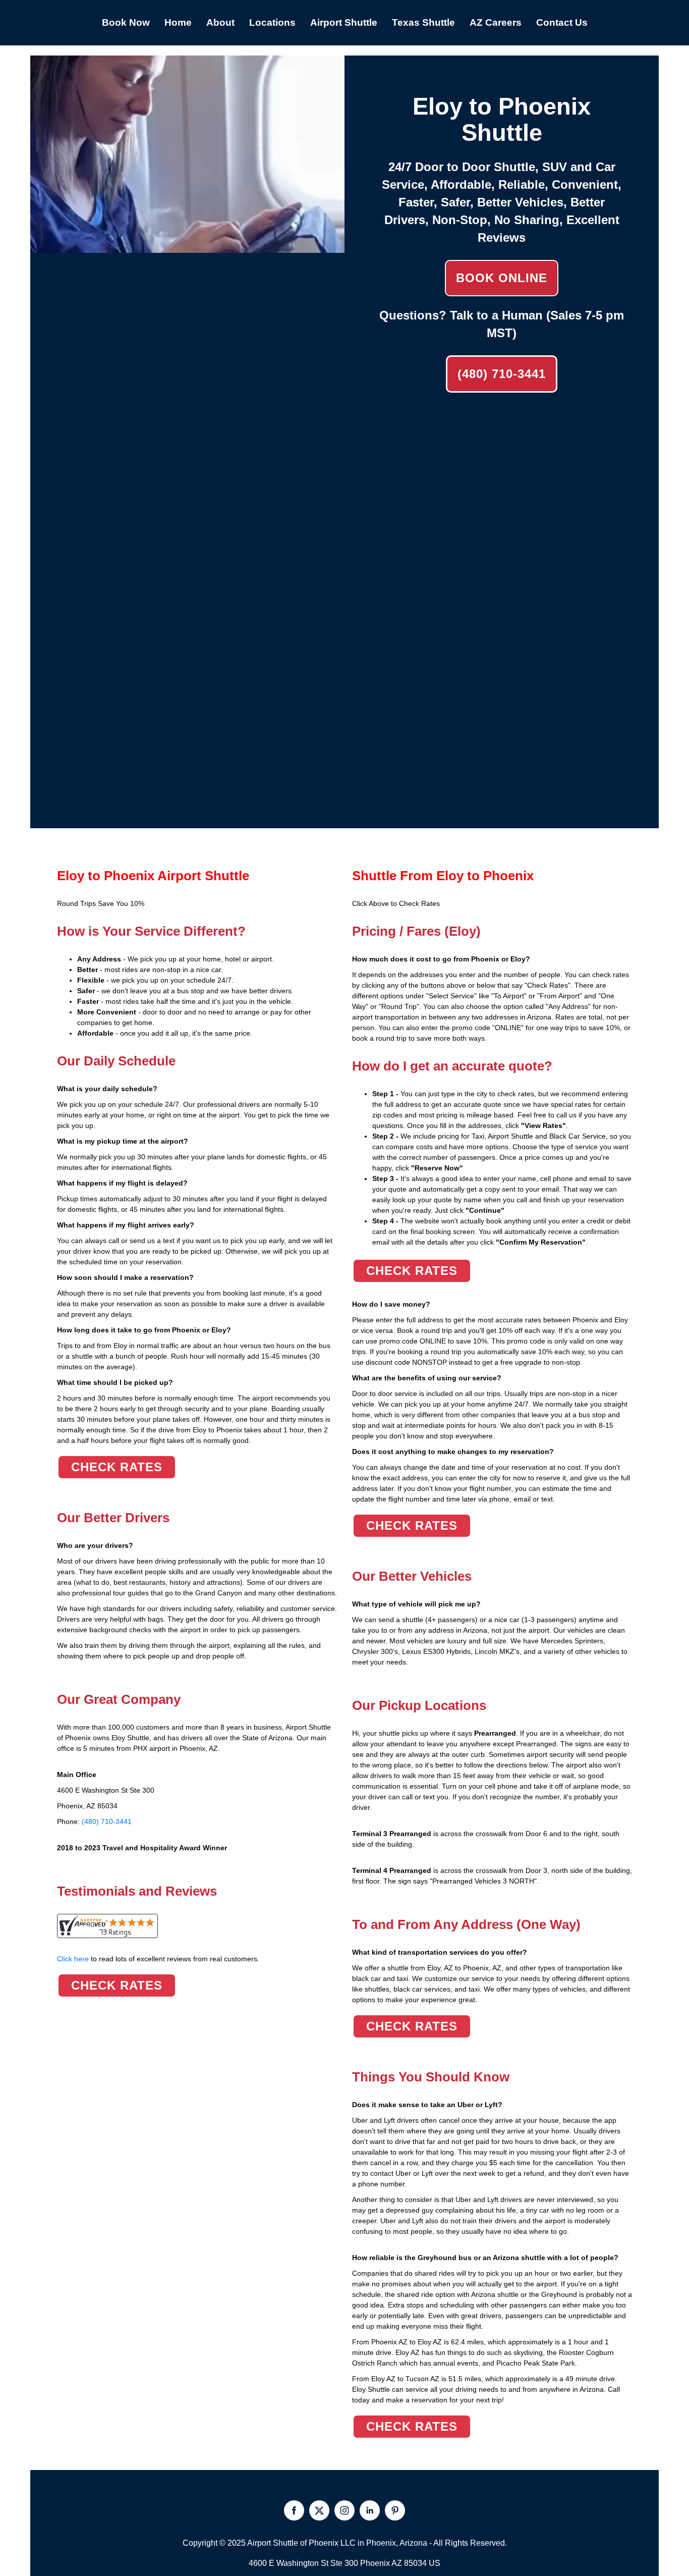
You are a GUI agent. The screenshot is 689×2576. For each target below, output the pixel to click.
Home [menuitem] (178, 22)
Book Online (502, 278)
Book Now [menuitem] (126, 22)
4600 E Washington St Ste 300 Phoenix (319, 2563)
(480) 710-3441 (502, 374)
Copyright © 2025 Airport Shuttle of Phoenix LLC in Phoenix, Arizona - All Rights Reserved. (345, 2543)
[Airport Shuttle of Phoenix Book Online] (187, 247)
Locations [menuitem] (272, 22)
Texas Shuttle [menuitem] (423, 22)
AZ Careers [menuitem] (496, 22)
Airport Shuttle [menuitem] (344, 22)
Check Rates (117, 1467)
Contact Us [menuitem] (562, 22)
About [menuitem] (220, 22)
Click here (158, 1959)
